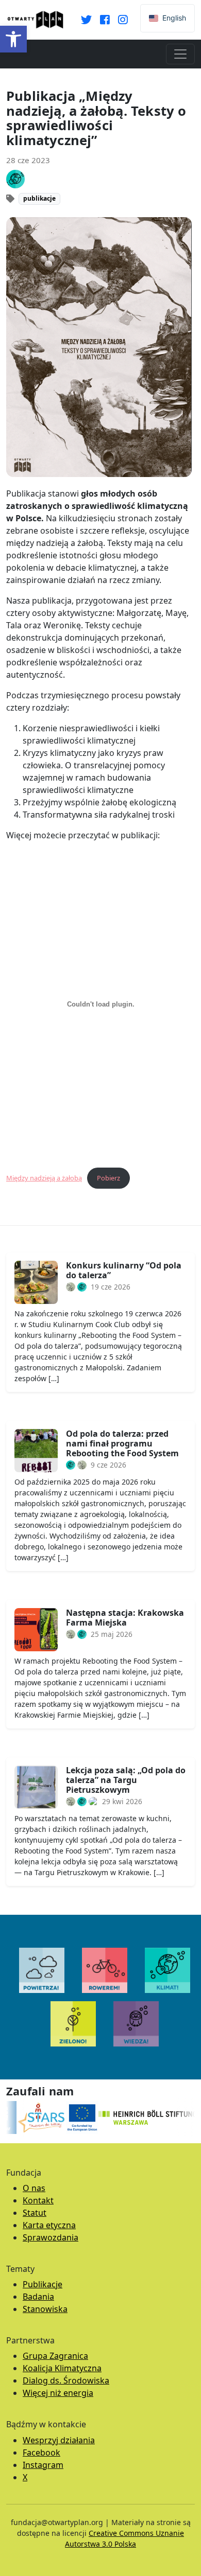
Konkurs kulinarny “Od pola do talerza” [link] (124, 1270)
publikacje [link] (39, 198)
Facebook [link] (41, 2453)
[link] (13, 39)
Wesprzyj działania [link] (59, 2440)
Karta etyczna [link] (49, 2225)
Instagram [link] (43, 2465)
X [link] (25, 2477)
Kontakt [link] (38, 2200)
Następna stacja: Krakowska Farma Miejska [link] (125, 1618)
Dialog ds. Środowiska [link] (66, 2380)
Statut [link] (35, 2213)
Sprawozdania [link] (51, 2237)
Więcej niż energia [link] (58, 2393)
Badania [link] (38, 2297)
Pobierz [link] (108, 1178)
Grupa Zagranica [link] (55, 2356)
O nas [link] (34, 2188)
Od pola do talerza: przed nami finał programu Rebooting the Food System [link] (122, 1443)
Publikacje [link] (43, 2284)
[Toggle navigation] (180, 54)
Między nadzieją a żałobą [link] (44, 1178)
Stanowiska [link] (45, 2309)
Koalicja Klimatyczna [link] (62, 2368)
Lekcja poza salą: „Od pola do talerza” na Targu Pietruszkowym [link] (126, 1780)
